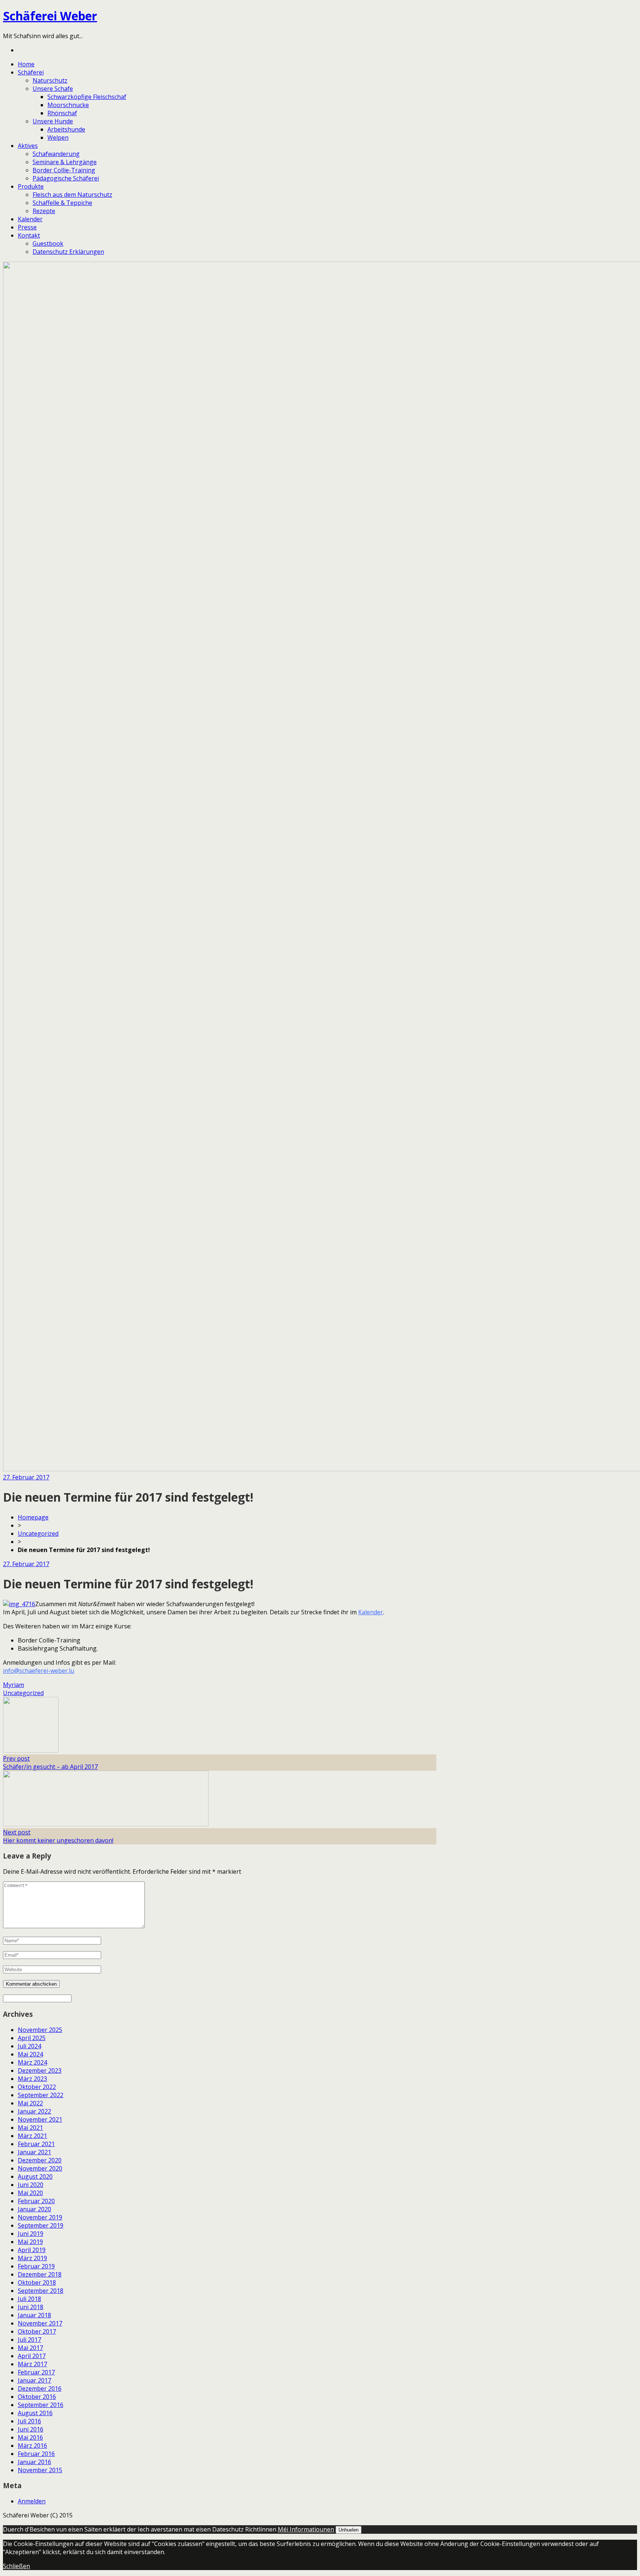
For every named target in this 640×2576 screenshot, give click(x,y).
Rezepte (44, 211)
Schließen (16, 2566)
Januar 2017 (34, 2380)
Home (26, 64)
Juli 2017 (29, 2340)
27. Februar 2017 (26, 1477)
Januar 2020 (34, 2209)
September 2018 (41, 2291)
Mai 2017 (30, 2348)
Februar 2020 (36, 2201)
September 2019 (41, 2225)
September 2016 (41, 2405)
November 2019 (40, 2217)
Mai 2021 (30, 2128)
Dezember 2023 (40, 2071)
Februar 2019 (36, 2266)
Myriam (14, 1685)
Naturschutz (50, 80)
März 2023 (32, 2079)
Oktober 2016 (37, 2397)
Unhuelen (349, 2530)
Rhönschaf (62, 113)
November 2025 (40, 2030)
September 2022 (41, 2095)
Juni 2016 (31, 2429)
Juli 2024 (29, 2046)
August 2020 (35, 2176)
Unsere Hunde (53, 121)
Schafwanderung (56, 154)
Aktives (28, 146)
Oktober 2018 (37, 2282)
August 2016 (35, 2413)
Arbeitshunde (66, 129)
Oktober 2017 (37, 2331)
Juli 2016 (29, 2421)
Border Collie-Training (64, 170)
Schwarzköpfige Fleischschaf (87, 97)
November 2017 (40, 2323)
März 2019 (32, 2258)
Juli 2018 (29, 2299)
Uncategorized (38, 1534)
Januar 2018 (34, 2315)
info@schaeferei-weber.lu (39, 1671)
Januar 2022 (34, 2111)
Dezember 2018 (40, 2274)
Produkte (31, 186)
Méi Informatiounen (306, 2529)
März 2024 (32, 2062)
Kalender (30, 219)
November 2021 (40, 2119)
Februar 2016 (36, 2454)
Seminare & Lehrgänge (65, 162)
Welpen (58, 137)
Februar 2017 (36, 2372)
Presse (27, 227)
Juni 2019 (31, 2234)
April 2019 (32, 2250)
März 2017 (32, 2364)
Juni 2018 (31, 2307)
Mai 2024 (30, 2054)
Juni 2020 (31, 2185)
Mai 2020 (30, 2193)
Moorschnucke (68, 105)
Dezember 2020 (40, 2160)
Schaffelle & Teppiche (62, 203)
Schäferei (31, 72)
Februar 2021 (36, 2144)
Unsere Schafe (53, 89)
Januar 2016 (34, 2462)
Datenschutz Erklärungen (68, 252)
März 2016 (32, 2446)
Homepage (33, 1517)
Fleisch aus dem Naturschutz (72, 195)
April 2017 (32, 2356)
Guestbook (48, 243)
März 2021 (32, 2136)
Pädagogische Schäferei (66, 178)
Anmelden (32, 2501)
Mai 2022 (30, 2103)
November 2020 (40, 2168)
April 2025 (32, 2038)
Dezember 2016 (40, 2388)
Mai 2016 (30, 2437)
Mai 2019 (30, 2242)
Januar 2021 (34, 2152)
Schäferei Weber (50, 16)
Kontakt (29, 235)
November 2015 (40, 2470)
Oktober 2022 (37, 2087)
